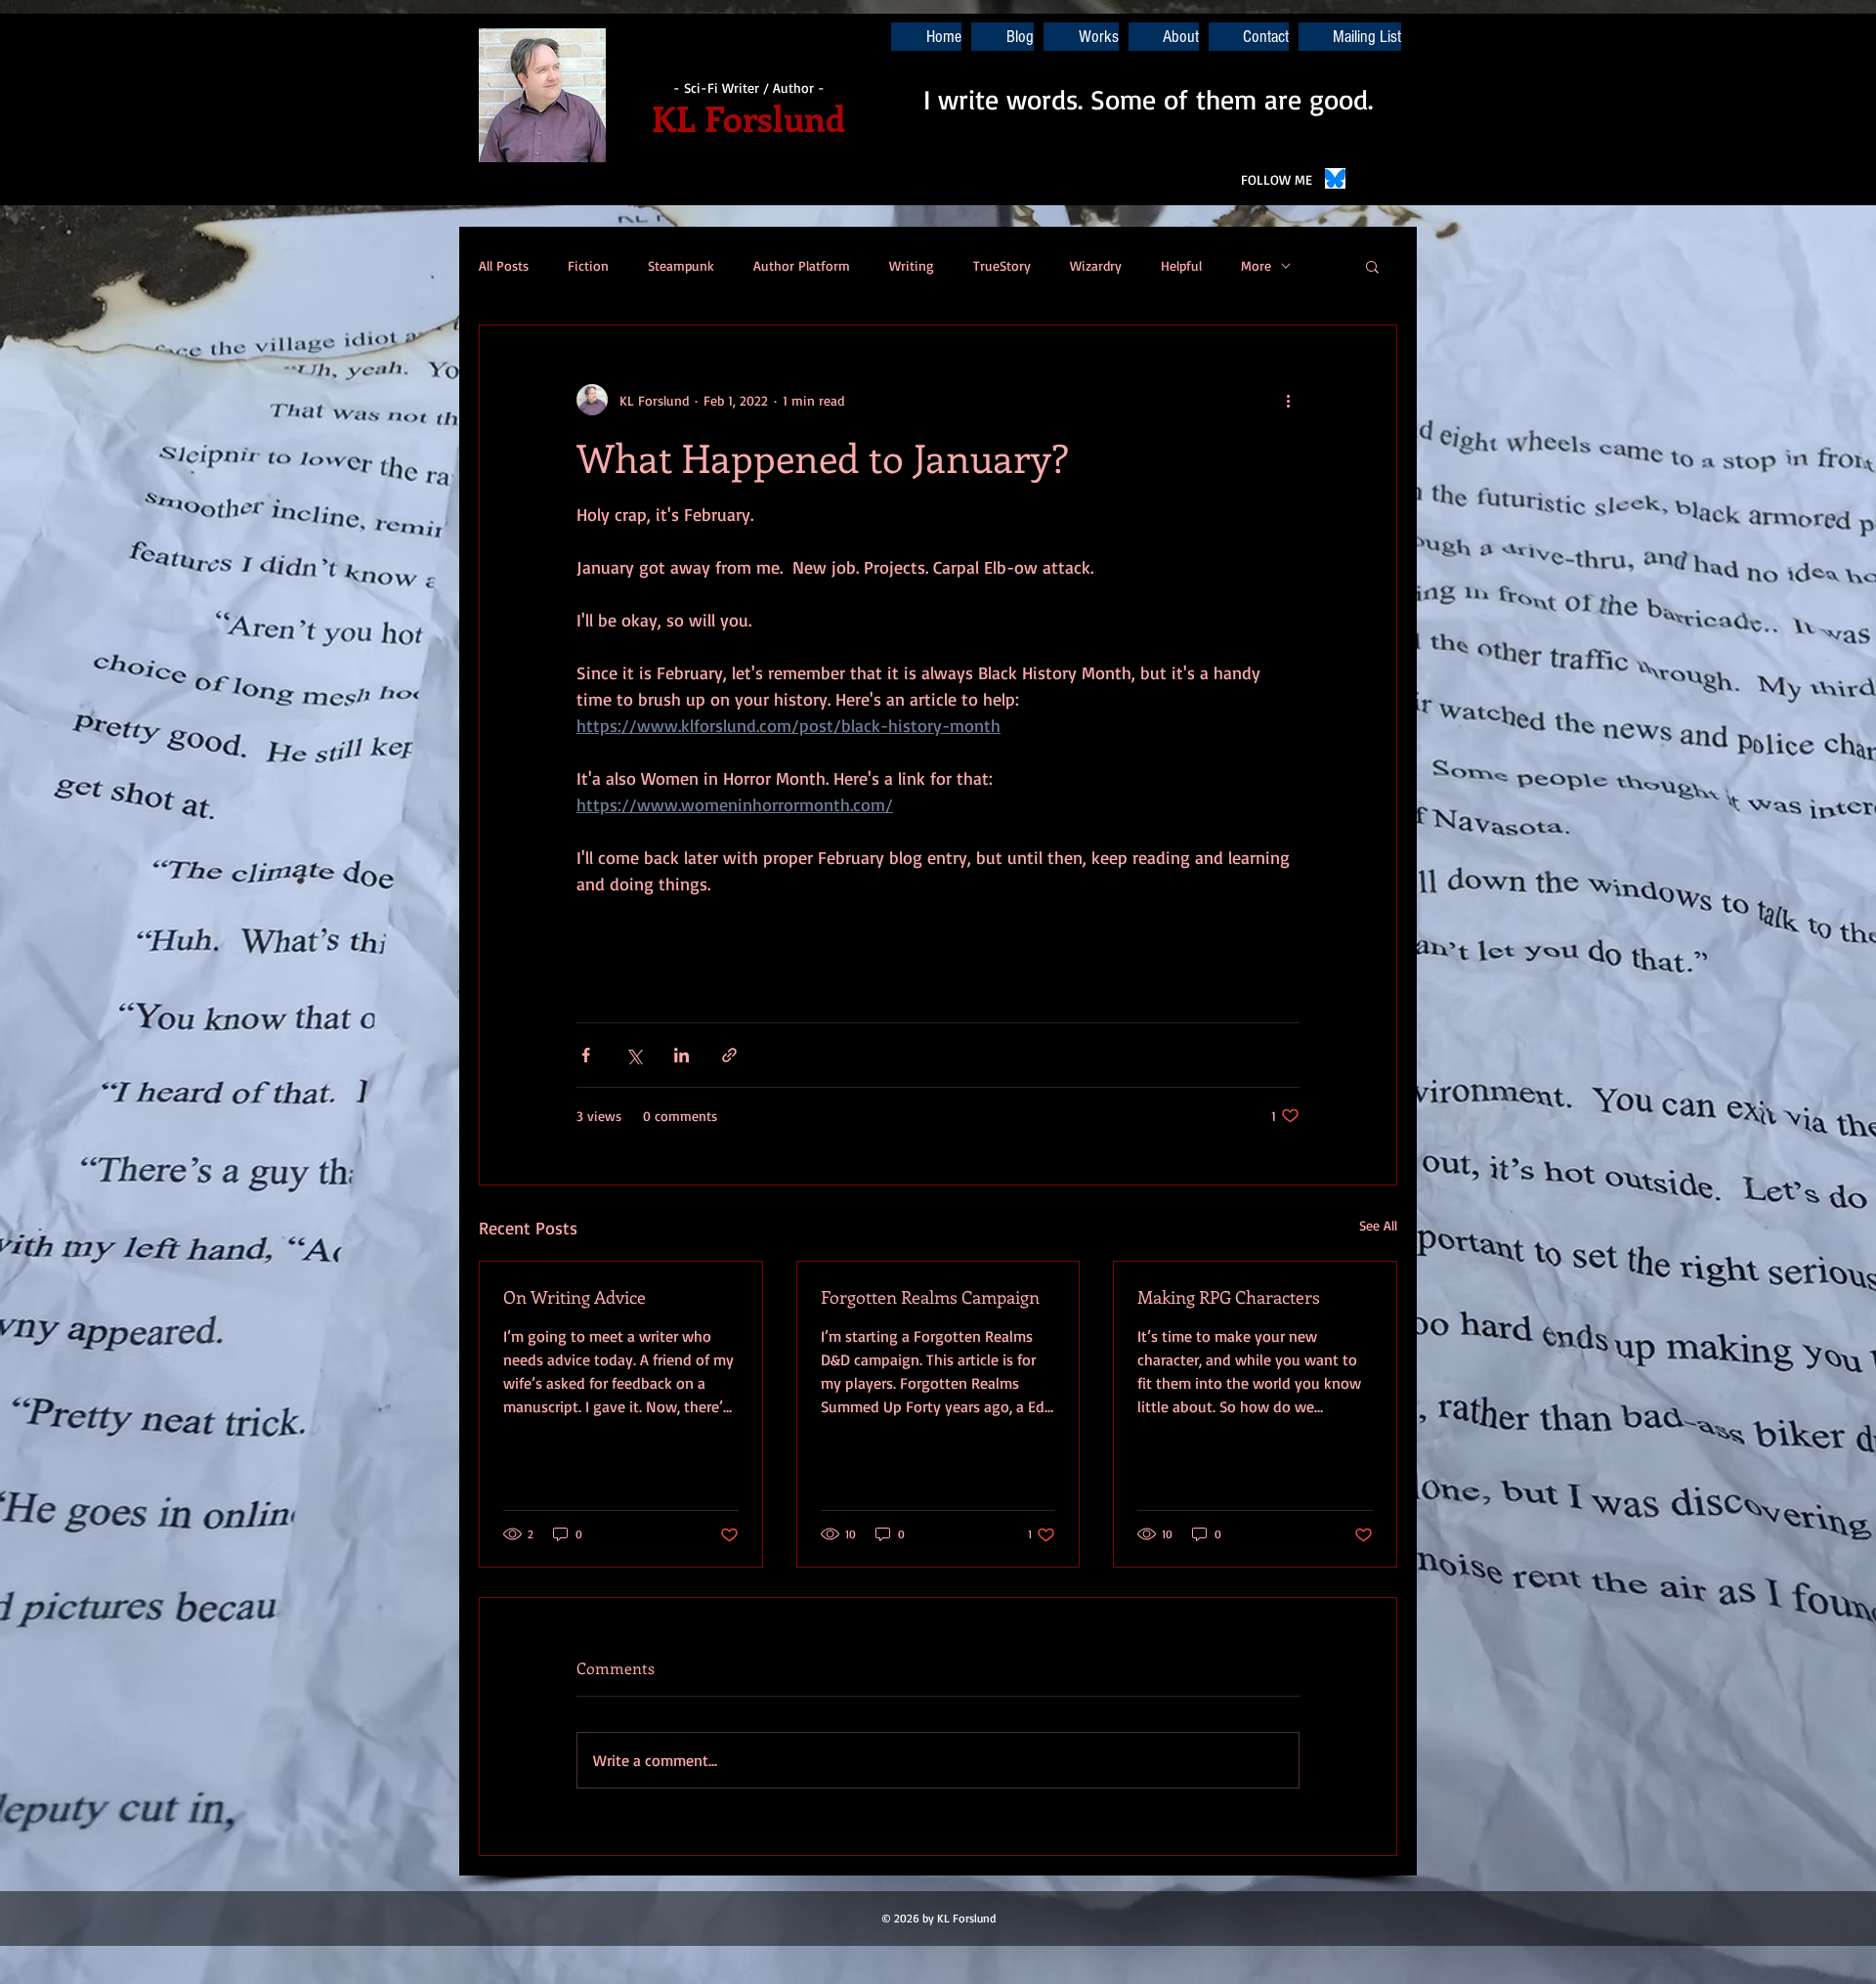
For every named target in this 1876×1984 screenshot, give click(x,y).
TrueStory (1002, 265)
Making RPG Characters (1229, 1297)
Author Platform (802, 265)
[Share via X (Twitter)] (634, 1055)
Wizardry (1096, 265)
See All (1378, 1225)
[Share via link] (729, 1055)
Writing (912, 265)
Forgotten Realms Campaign (930, 1297)
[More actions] (1288, 400)
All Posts (504, 265)
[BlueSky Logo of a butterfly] (1335, 178)
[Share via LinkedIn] (682, 1055)
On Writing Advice (575, 1297)
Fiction (588, 265)
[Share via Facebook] (586, 1055)
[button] (1372, 266)
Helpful (1181, 265)
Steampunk (681, 265)
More (1256, 265)
